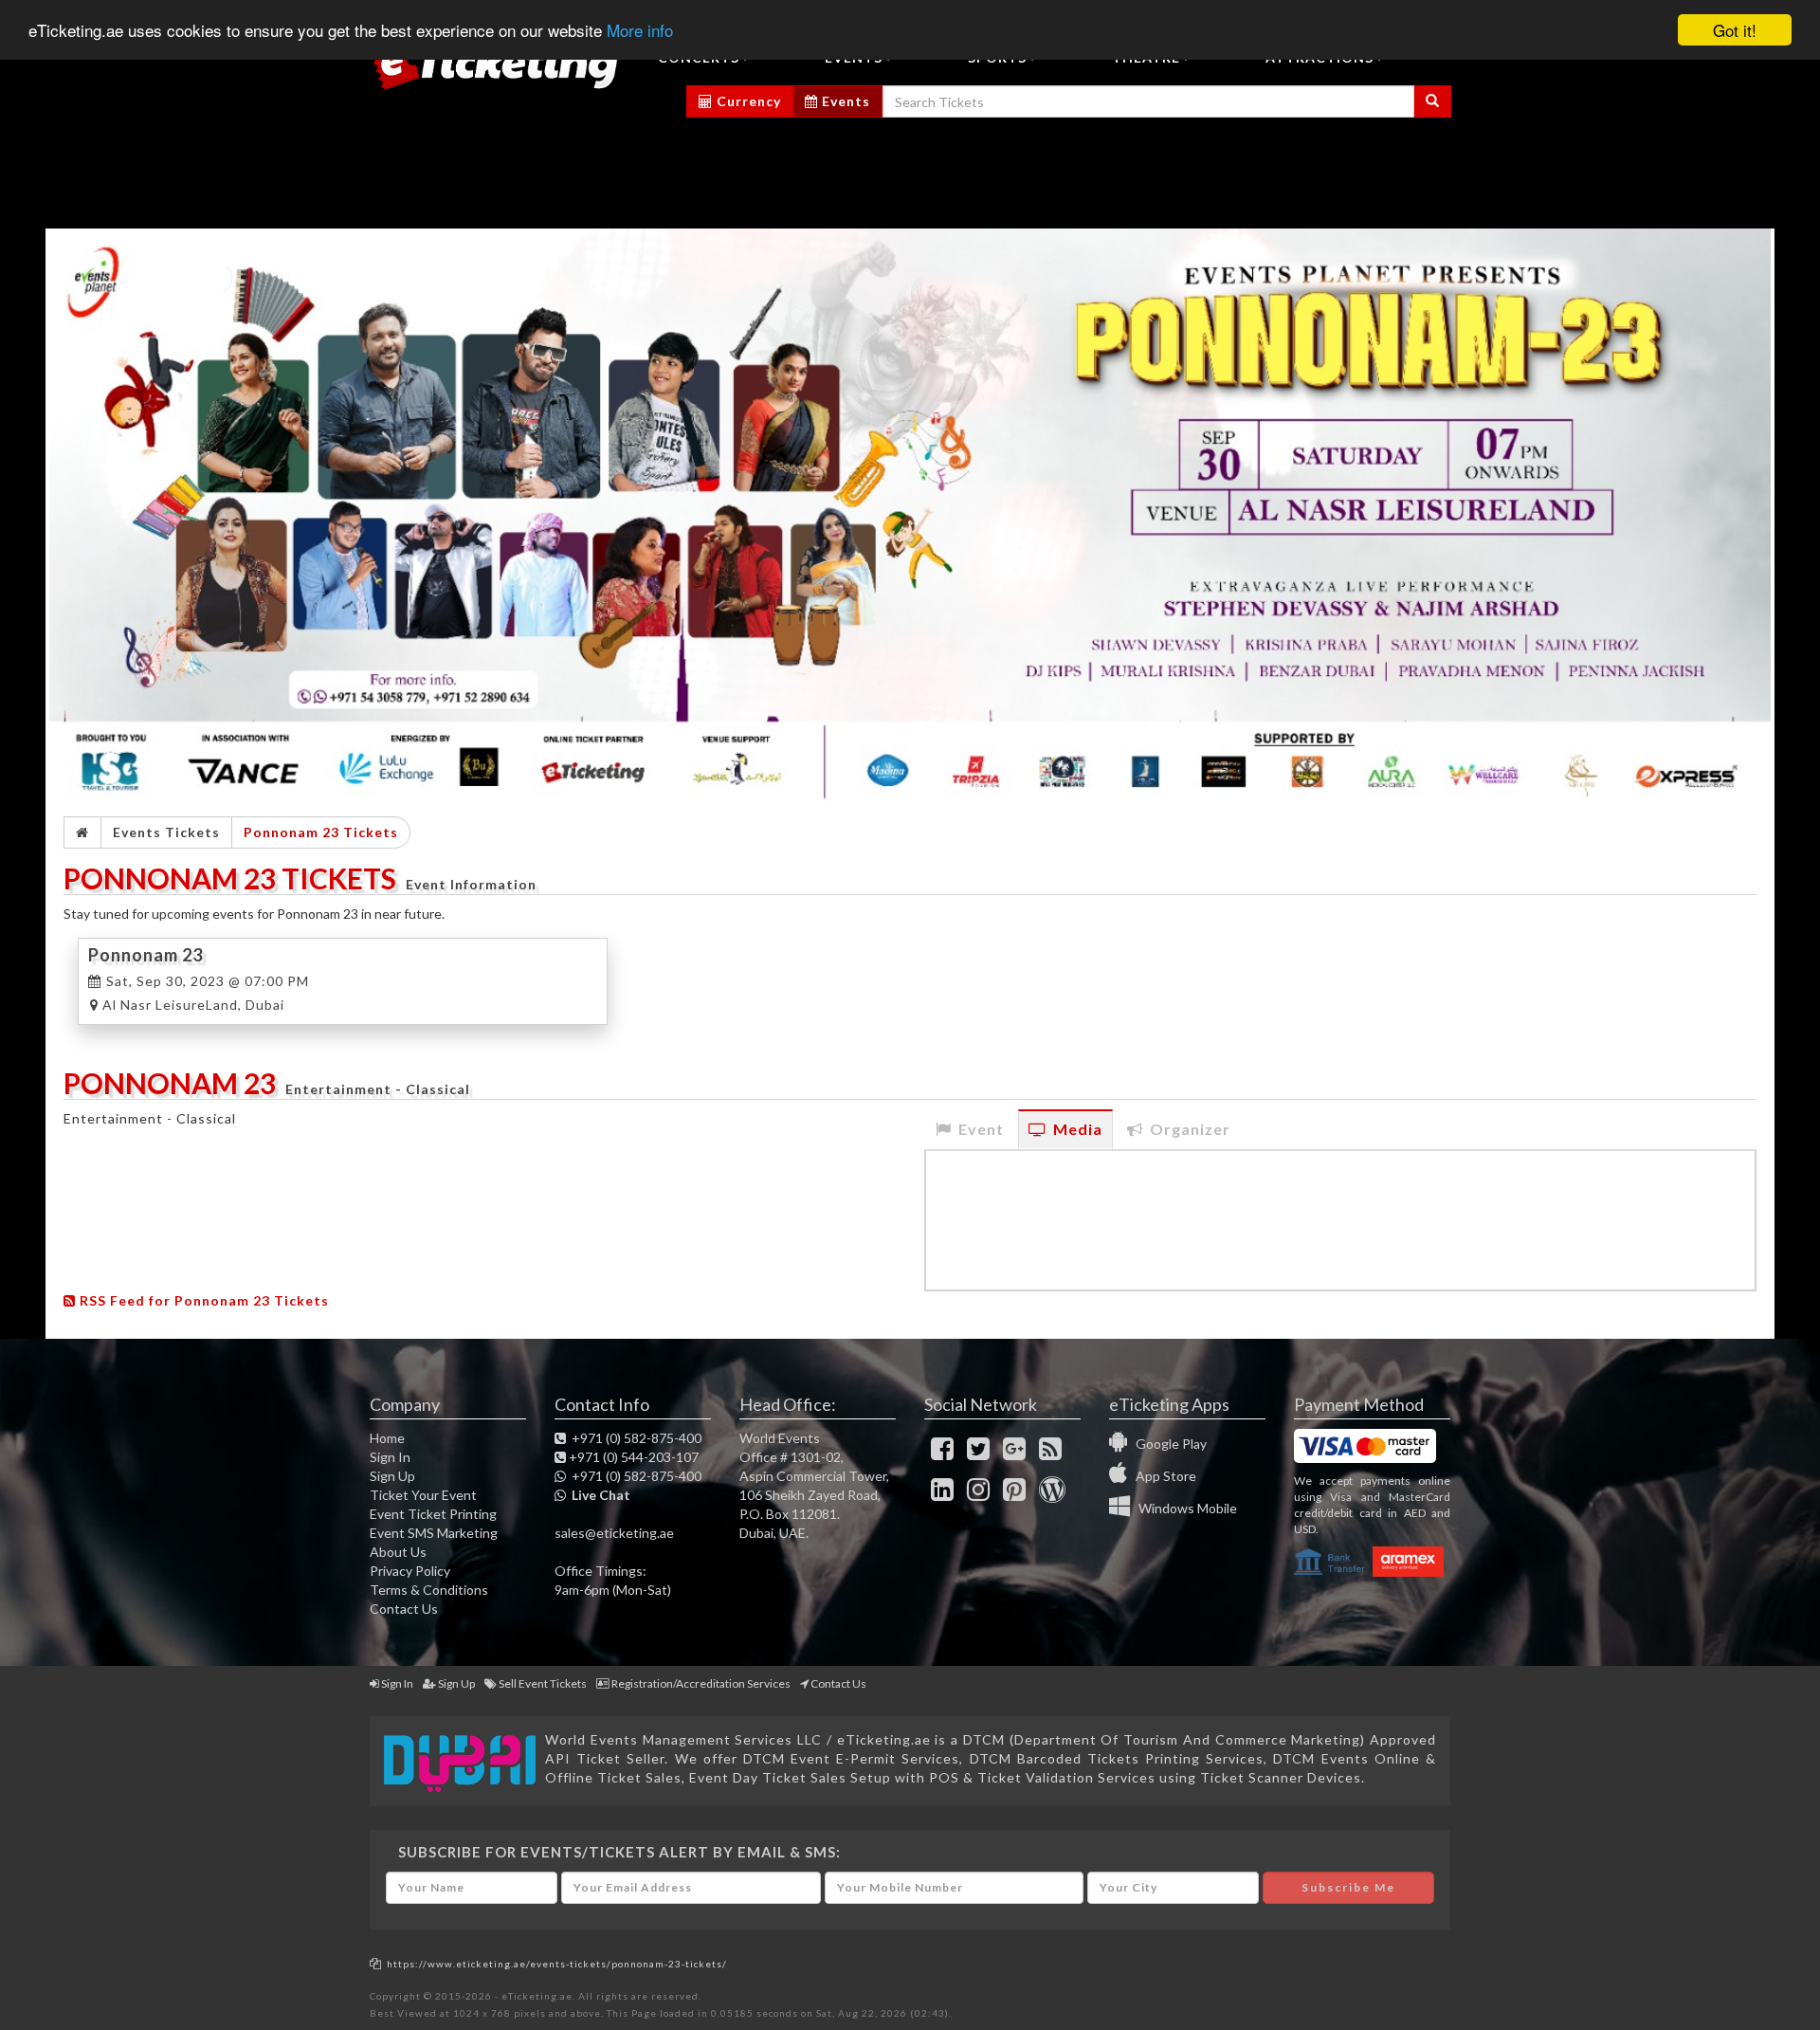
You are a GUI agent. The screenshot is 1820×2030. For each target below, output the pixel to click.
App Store (1162, 1476)
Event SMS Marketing (434, 1533)
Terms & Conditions (429, 1590)
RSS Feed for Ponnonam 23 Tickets (202, 1300)
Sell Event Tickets (543, 1683)
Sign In (390, 1457)
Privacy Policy (410, 1571)
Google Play (1167, 1444)
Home (387, 1438)
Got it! (1735, 30)
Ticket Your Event (423, 1495)
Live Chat (598, 1495)
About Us (398, 1552)
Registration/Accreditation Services (701, 1683)
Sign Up (392, 1476)
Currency (747, 101)
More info (640, 31)
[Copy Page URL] (376, 1963)
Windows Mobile (1183, 1508)
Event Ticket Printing (433, 1514)
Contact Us (404, 1609)
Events (844, 101)
